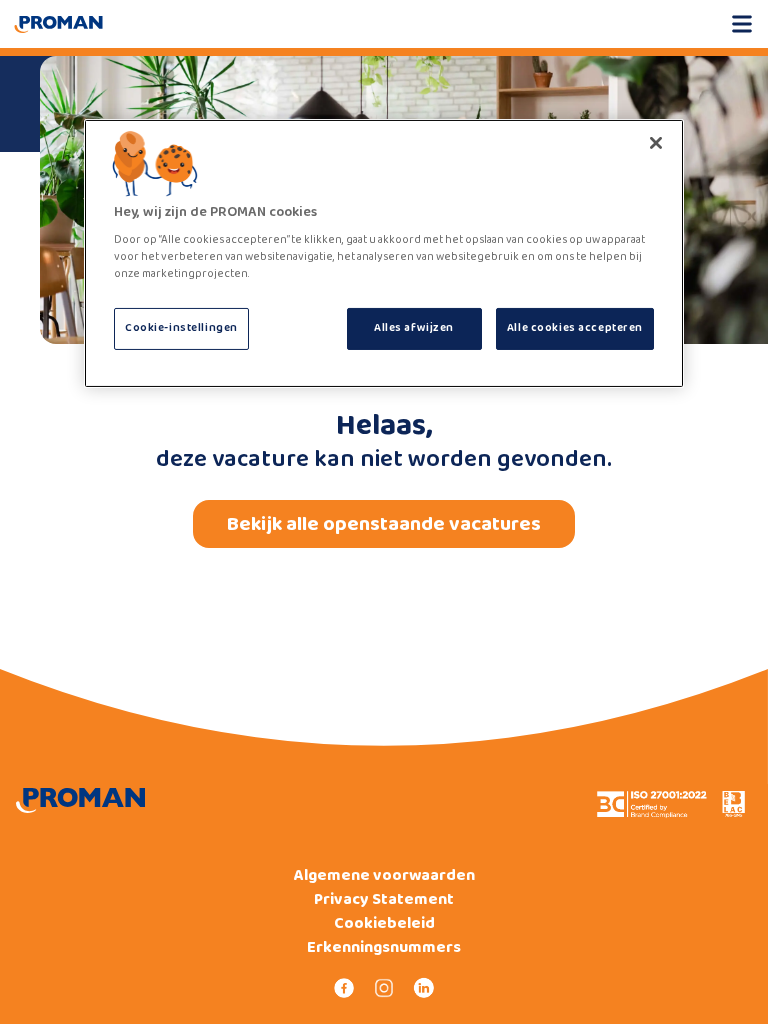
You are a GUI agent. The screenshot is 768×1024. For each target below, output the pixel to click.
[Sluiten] (656, 143)
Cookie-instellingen (181, 328)
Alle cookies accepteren (575, 328)
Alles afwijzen (414, 328)
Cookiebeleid (384, 924)
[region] (384, 254)
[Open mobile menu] (742, 24)
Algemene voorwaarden (384, 876)
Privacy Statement (384, 900)
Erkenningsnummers (384, 948)
